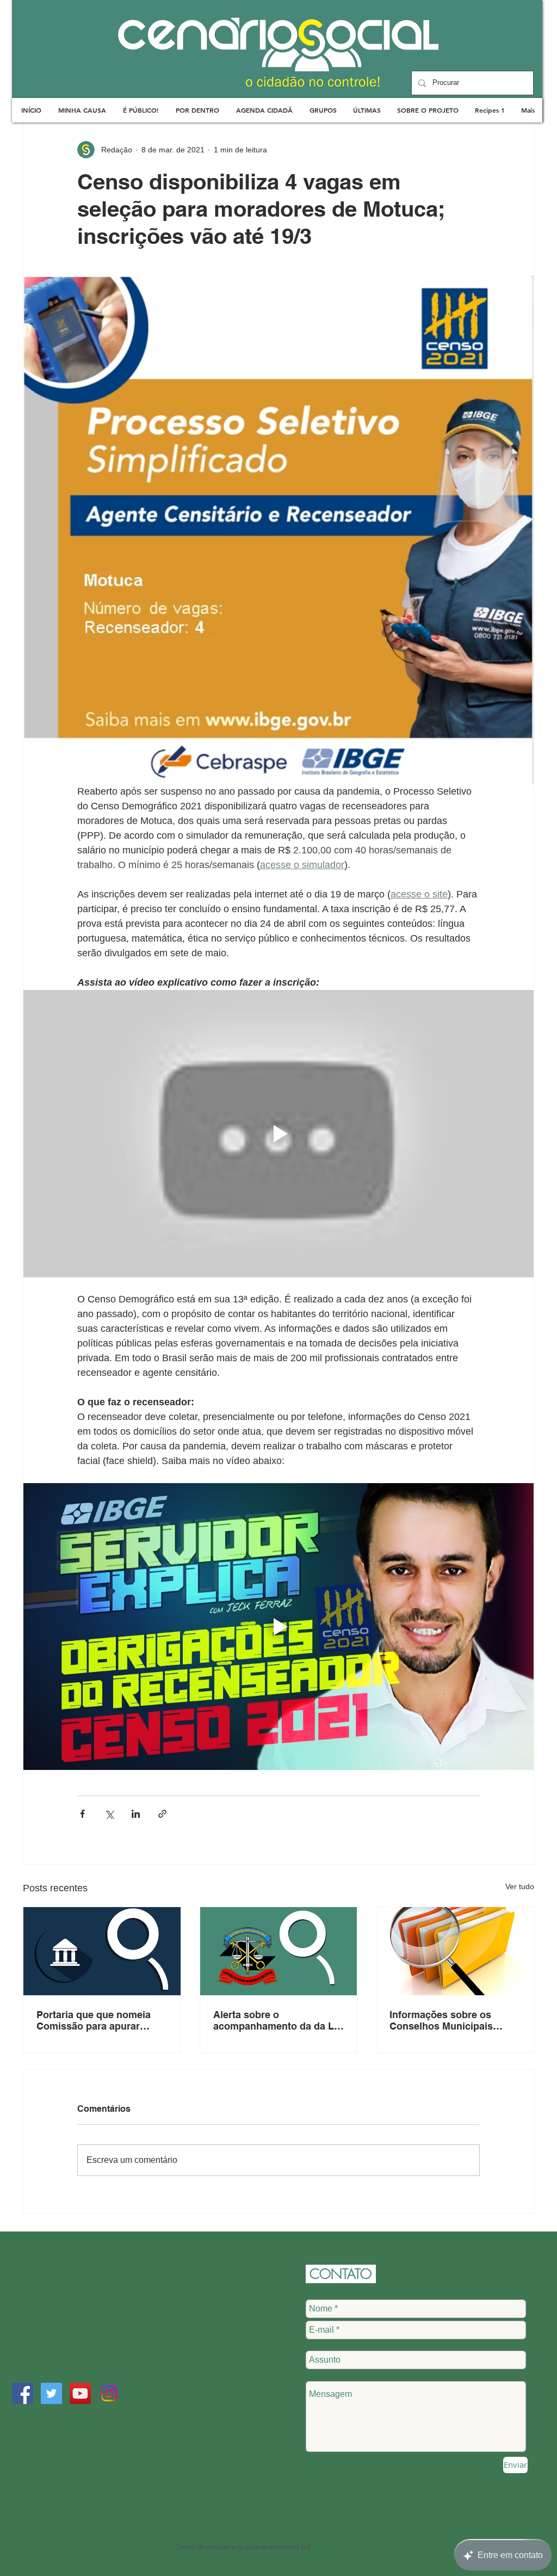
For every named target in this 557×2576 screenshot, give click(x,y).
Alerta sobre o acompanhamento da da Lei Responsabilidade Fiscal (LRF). (278, 2020)
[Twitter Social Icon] (51, 2393)
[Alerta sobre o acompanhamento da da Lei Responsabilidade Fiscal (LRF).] (279, 1951)
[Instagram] (109, 2393)
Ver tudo (520, 1886)
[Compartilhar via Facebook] (82, 1814)
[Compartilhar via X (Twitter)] (109, 1814)
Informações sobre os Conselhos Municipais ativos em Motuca (441, 2020)
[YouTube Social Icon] (80, 2393)
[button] (82, 110)
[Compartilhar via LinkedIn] (136, 1814)
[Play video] (278, 1134)
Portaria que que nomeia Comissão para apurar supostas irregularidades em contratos (95, 2020)
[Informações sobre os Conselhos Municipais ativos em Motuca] (455, 1951)
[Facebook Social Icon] (23, 2393)
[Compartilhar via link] (162, 1814)
